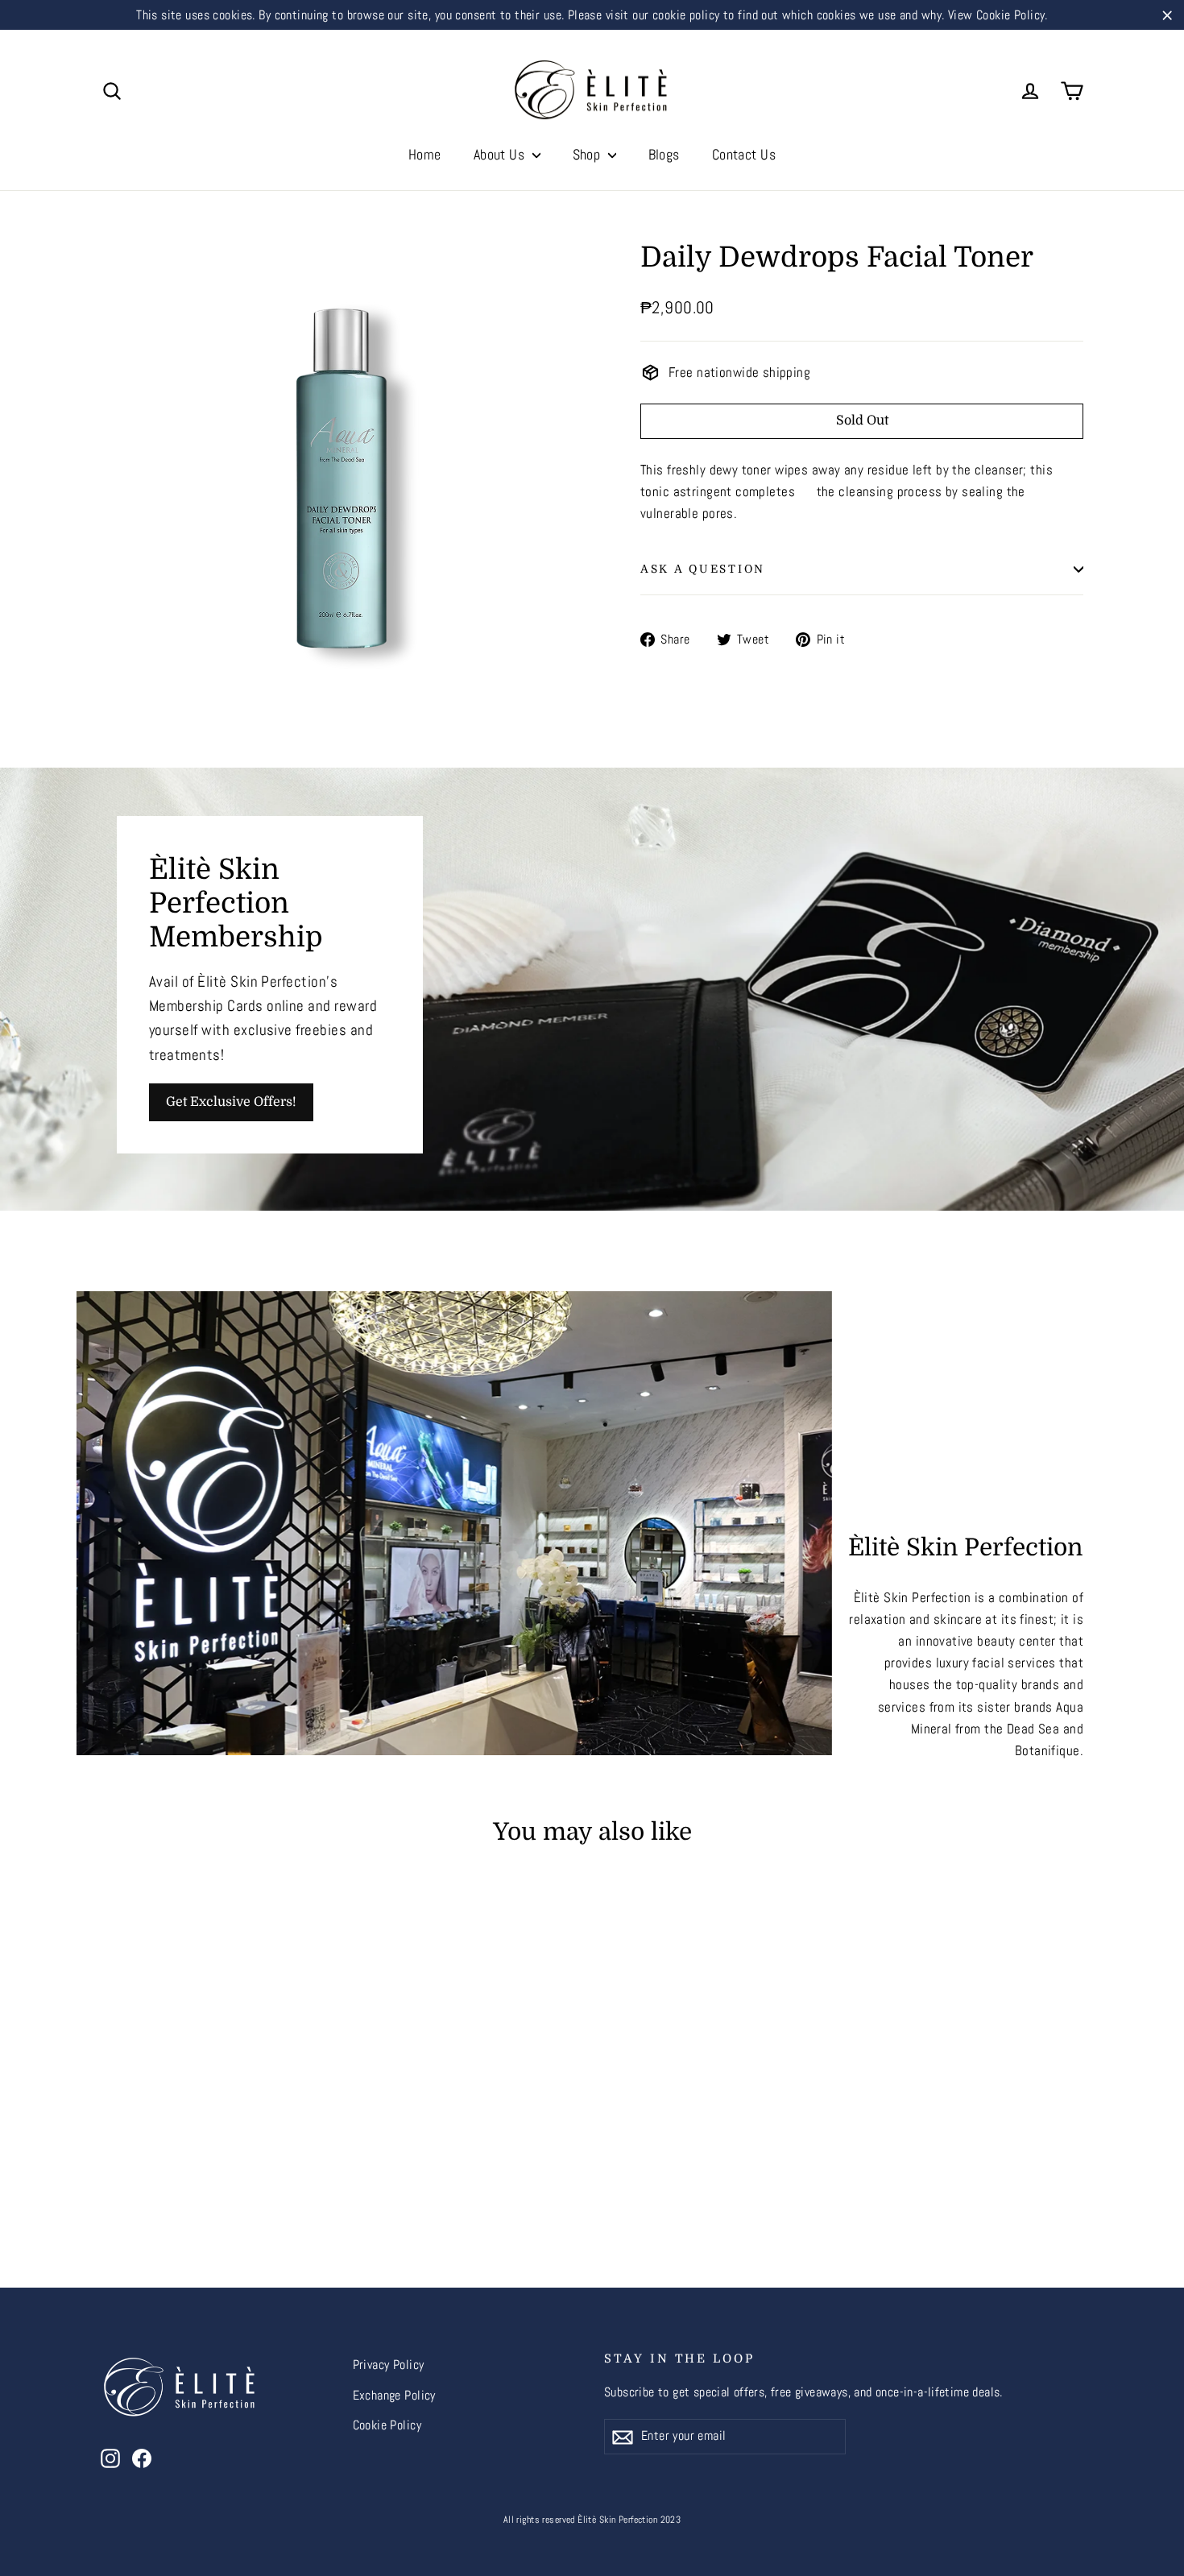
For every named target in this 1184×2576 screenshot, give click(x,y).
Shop (588, 154)
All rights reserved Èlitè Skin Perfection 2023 (592, 2520)
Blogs (664, 154)
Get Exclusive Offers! (231, 1102)
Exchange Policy (394, 2396)
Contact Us (744, 154)
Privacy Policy (389, 2365)
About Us (501, 154)
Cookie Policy (387, 2425)
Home (425, 154)
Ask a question (703, 569)
